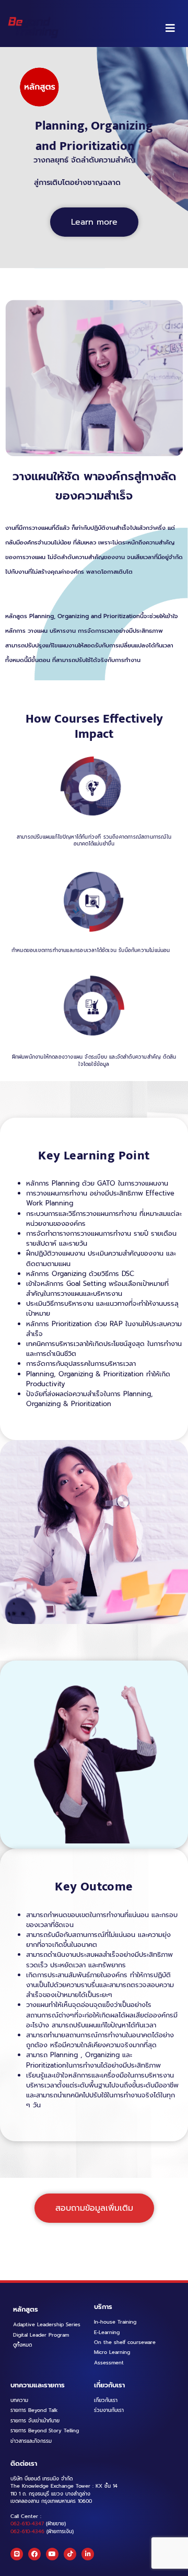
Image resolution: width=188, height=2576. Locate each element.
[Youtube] (52, 2554)
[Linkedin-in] (88, 2554)
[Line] (17, 2554)
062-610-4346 (27, 2532)
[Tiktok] (70, 2554)
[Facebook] (34, 2554)
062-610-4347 (27, 2524)
